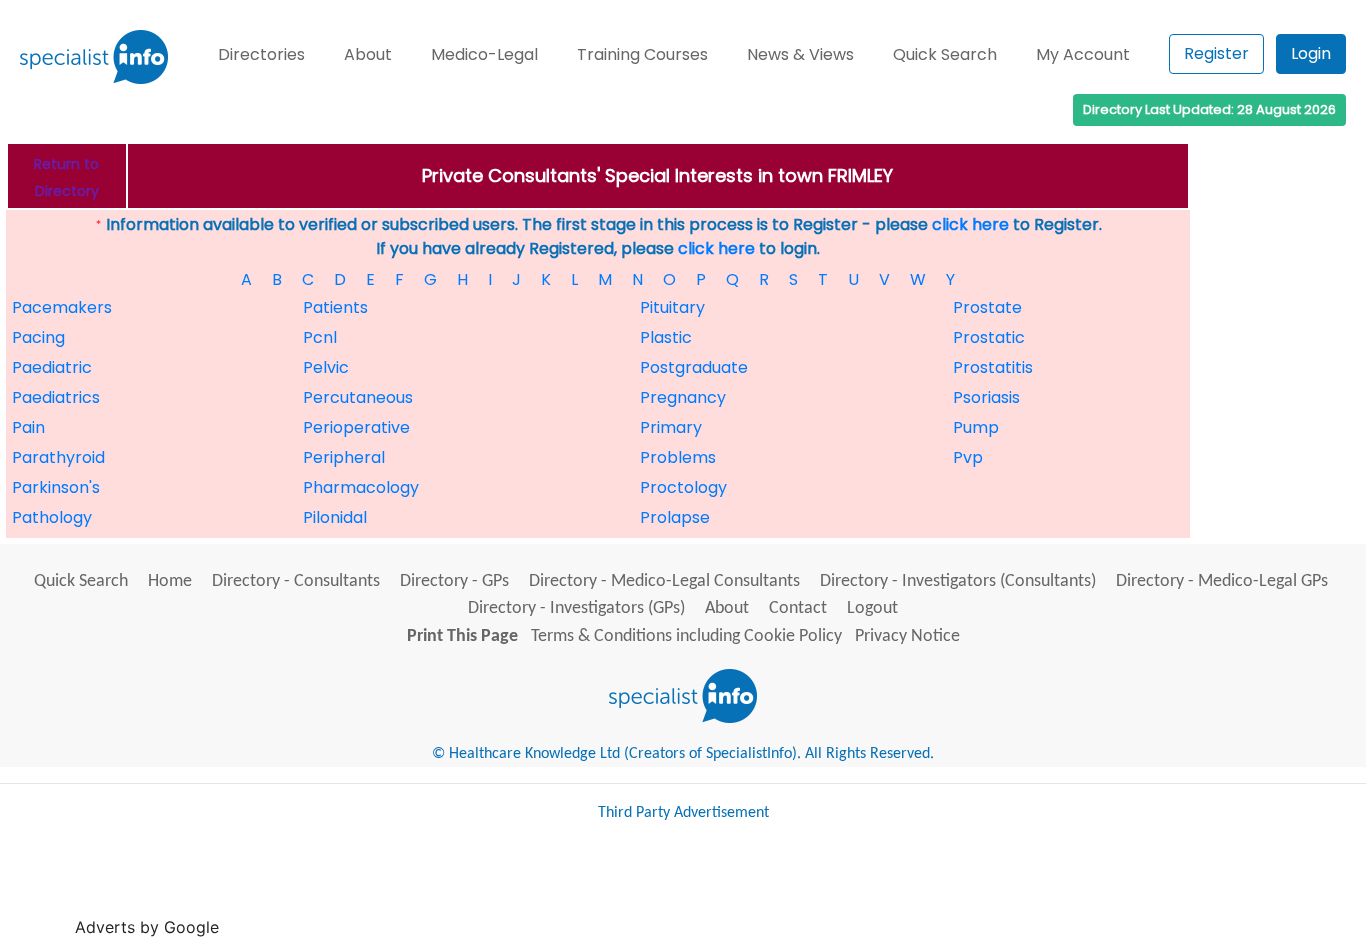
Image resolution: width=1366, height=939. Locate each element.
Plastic (666, 337)
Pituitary (672, 307)
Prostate (987, 307)
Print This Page (462, 636)
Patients (335, 307)
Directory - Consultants (296, 581)
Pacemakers (62, 307)
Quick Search (945, 54)
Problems (678, 457)
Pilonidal (335, 517)
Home (170, 581)
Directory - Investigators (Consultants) (958, 581)
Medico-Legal (484, 54)
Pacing (38, 337)
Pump (976, 427)
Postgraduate (694, 367)
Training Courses (642, 54)
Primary (671, 427)
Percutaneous (358, 397)
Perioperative (356, 427)
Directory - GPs (454, 581)
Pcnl (320, 337)
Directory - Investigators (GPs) (576, 608)
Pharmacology (361, 487)
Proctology (683, 487)
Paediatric (52, 367)
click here (970, 224)
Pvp (968, 457)
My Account (1083, 54)
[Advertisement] (588, 888)
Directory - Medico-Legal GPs (1222, 581)
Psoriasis (986, 397)
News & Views (800, 54)
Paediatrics (56, 397)
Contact (798, 608)
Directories (261, 54)
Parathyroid (58, 457)
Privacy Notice (907, 636)
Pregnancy (683, 397)
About (368, 54)
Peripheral (344, 457)
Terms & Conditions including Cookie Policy (686, 636)
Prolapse (675, 517)
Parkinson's (56, 487)
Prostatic (989, 337)
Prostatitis (993, 367)
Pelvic (326, 367)
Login (1311, 53)
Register (1216, 53)
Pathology (52, 517)
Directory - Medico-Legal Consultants (664, 581)
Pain (28, 427)
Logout (872, 608)
